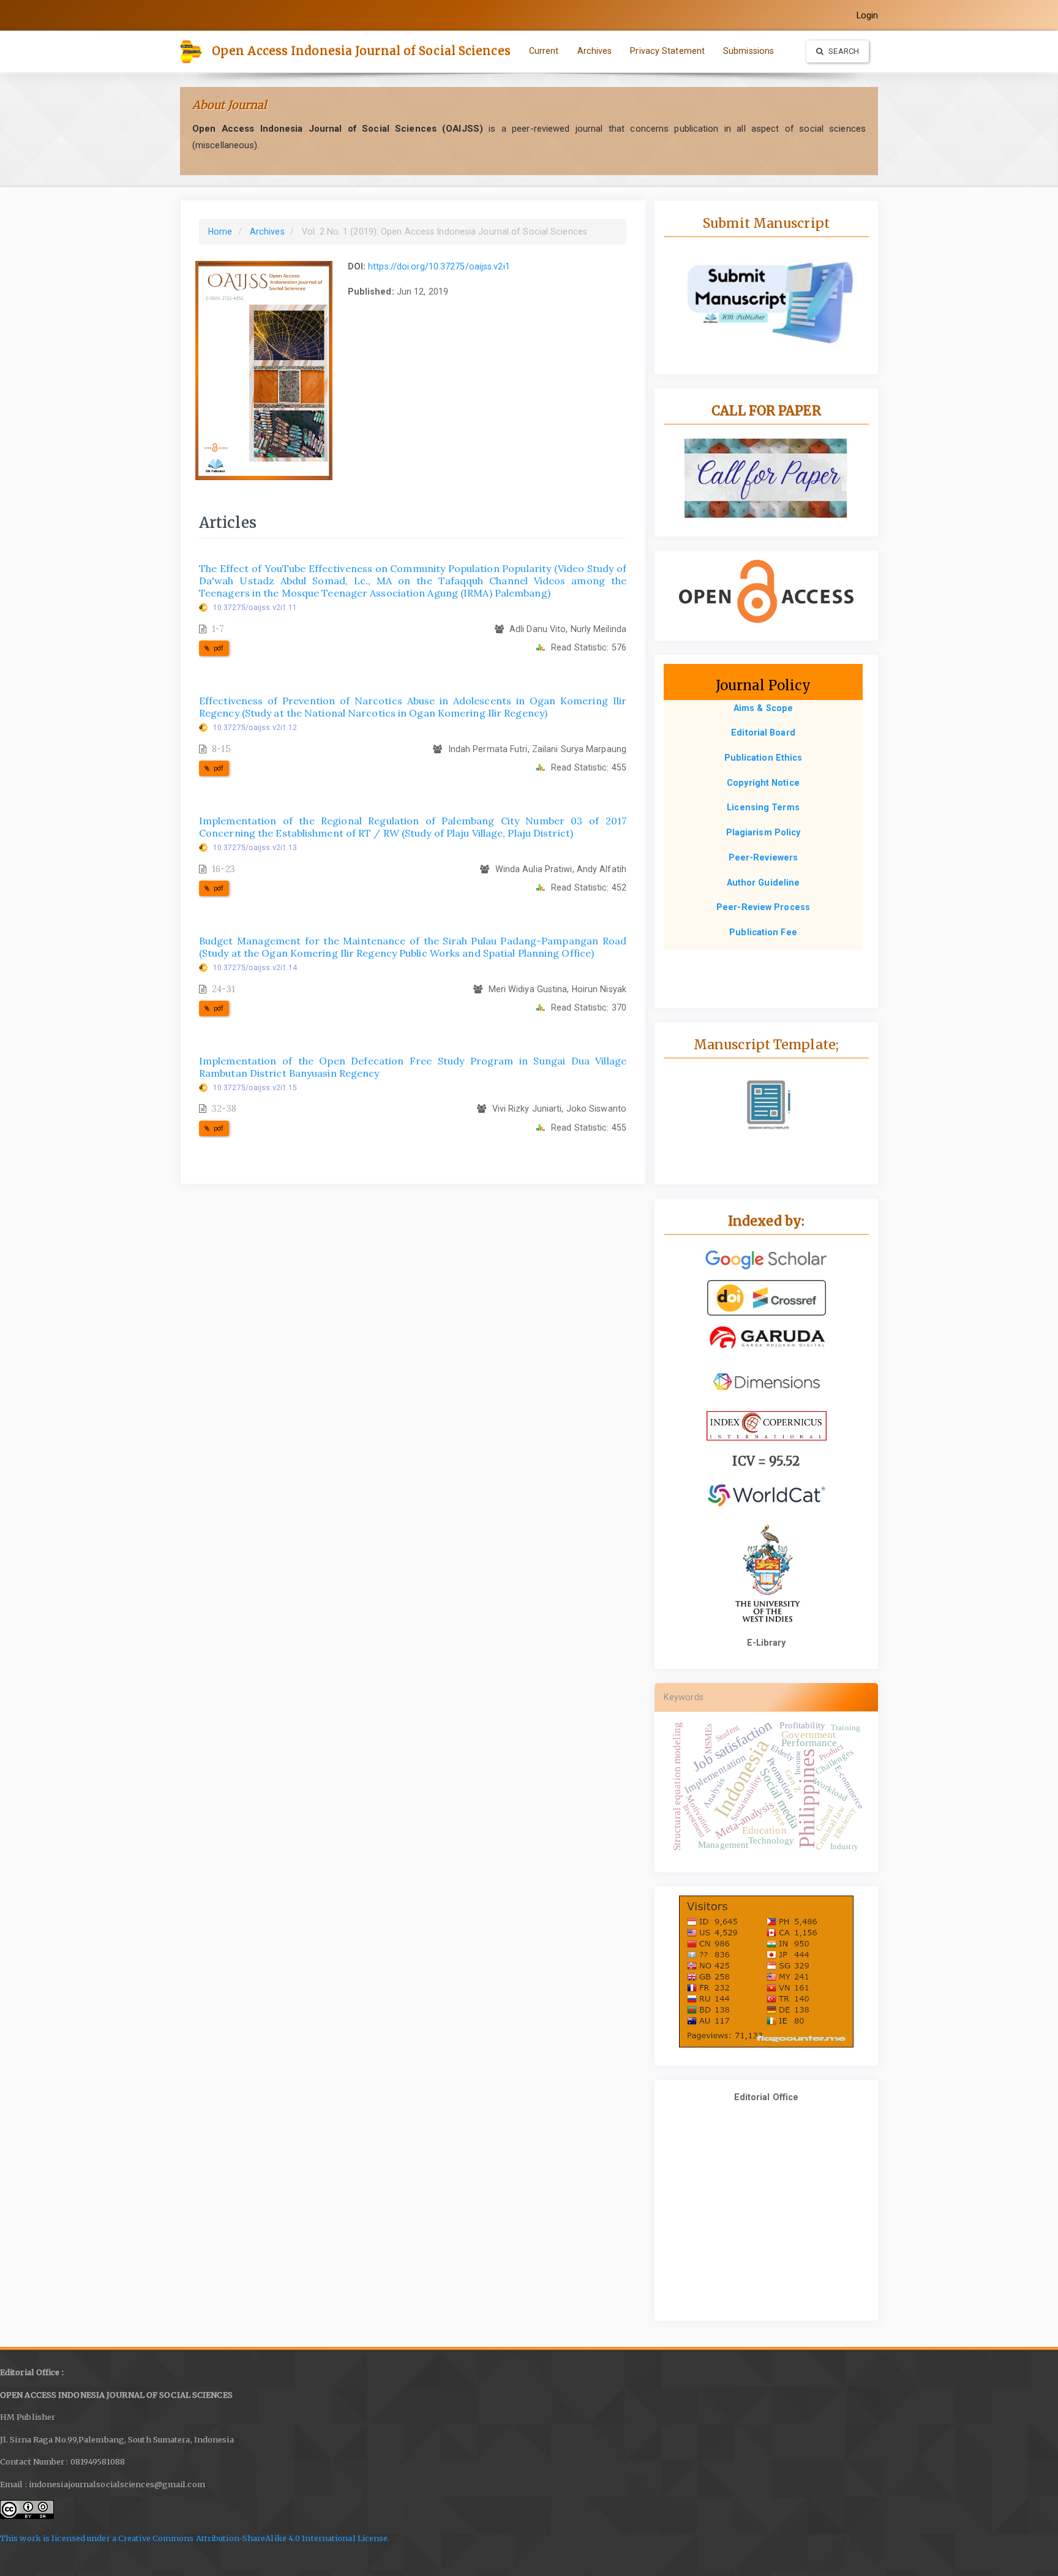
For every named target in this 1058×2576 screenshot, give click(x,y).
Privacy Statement (667, 51)
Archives (595, 51)
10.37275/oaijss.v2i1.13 (255, 848)
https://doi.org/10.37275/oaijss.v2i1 (439, 266)
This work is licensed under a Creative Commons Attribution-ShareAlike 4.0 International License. (195, 2538)
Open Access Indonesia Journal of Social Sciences (361, 51)
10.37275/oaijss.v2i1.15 (255, 1088)
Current (544, 51)
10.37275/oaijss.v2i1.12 (255, 728)
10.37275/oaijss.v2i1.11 (255, 608)
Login (868, 15)
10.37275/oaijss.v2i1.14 (255, 968)
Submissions (748, 51)
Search (843, 51)
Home (220, 232)
